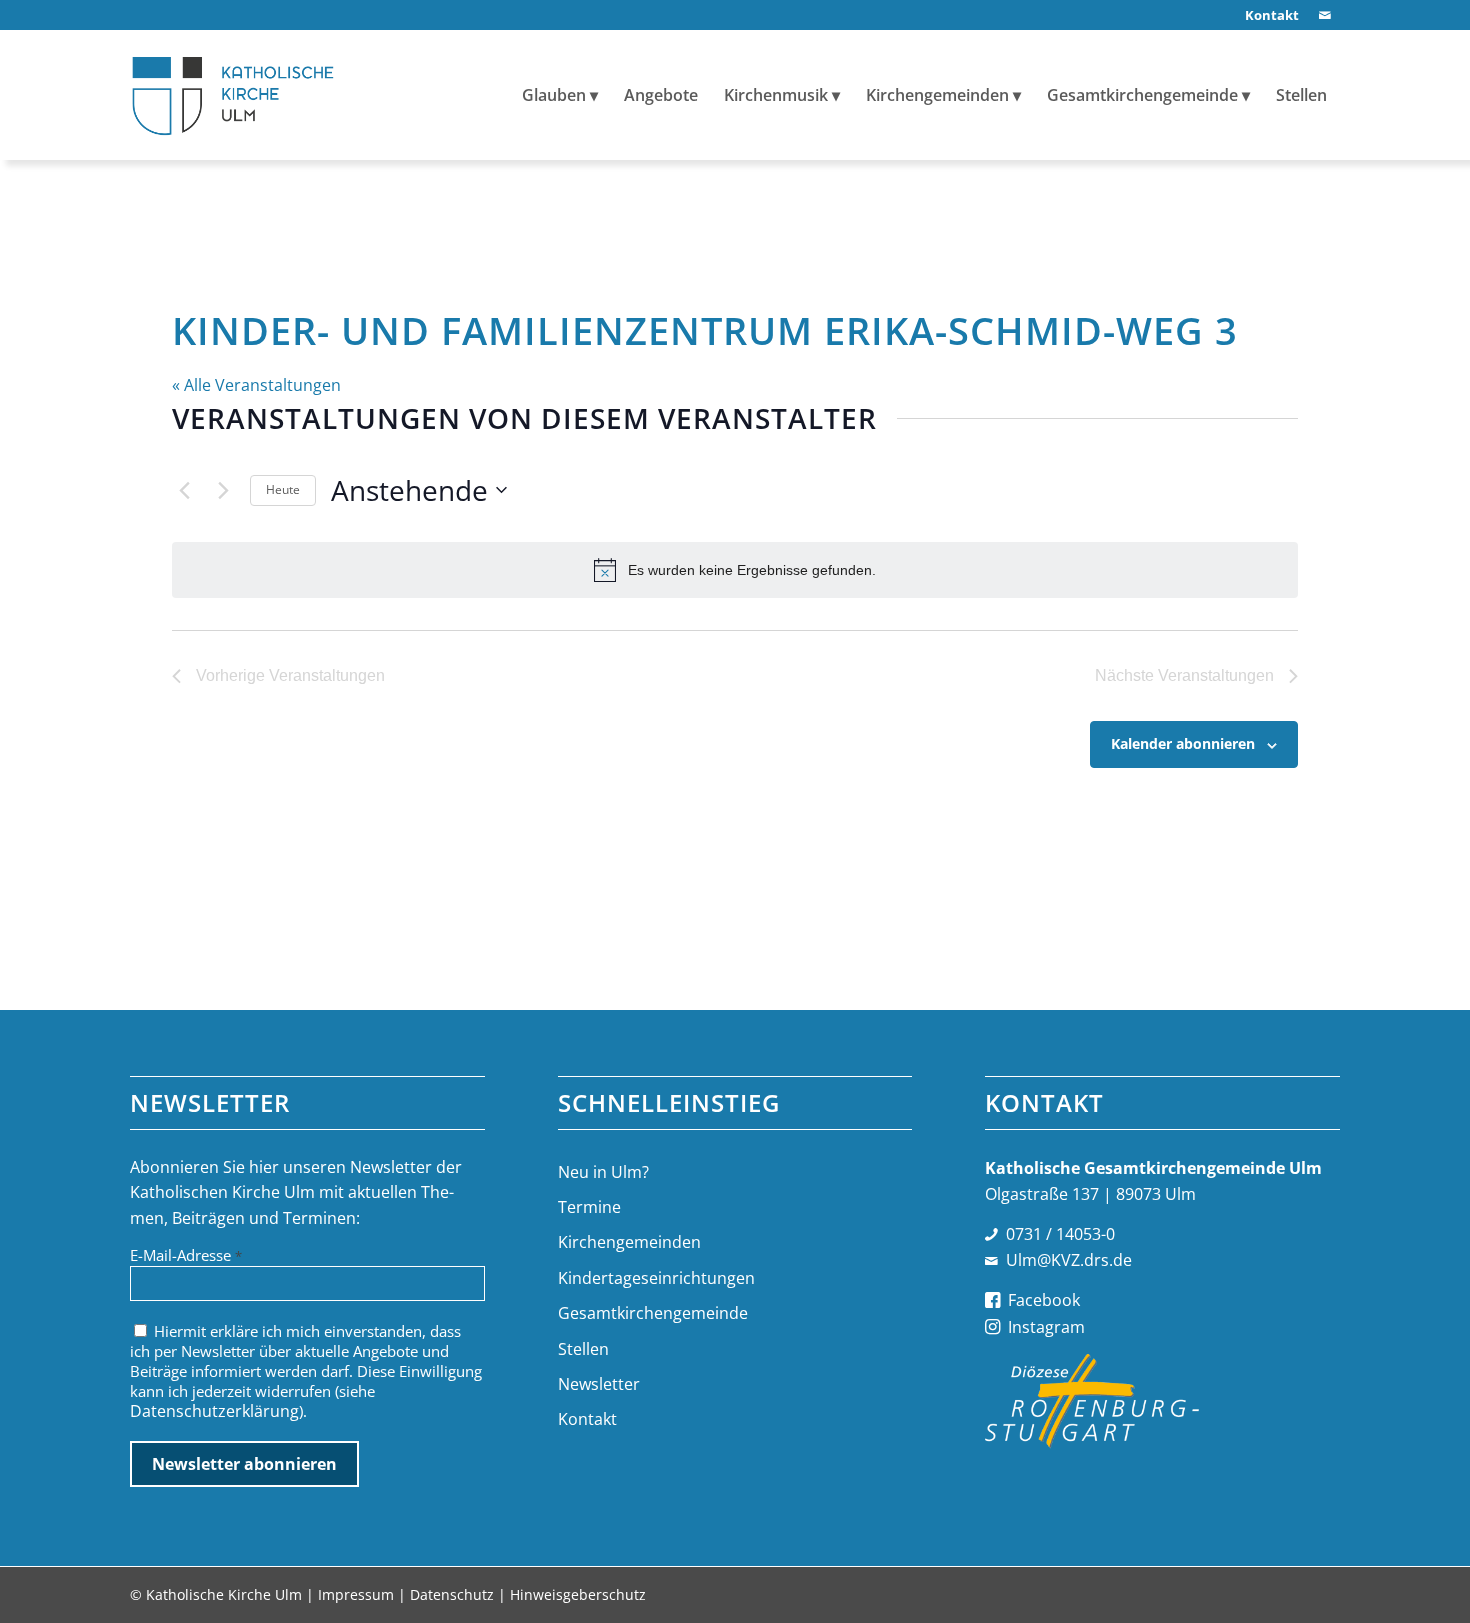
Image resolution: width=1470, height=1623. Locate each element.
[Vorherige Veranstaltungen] (184, 490)
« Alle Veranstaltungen (256, 385)
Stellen (583, 1349)
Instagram (1046, 1327)
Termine (589, 1207)
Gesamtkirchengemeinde (653, 1313)
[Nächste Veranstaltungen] (223, 490)
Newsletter (599, 1384)
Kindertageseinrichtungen (656, 1278)
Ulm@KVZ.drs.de (1069, 1260)
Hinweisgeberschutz (578, 1594)
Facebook (1044, 1300)
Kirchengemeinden (629, 1242)
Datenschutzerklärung (214, 1411)
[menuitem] (1267, 15)
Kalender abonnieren (1183, 743)
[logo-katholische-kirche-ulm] (233, 95)
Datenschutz (452, 1594)
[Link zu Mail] (1325, 15)
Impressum (356, 1594)
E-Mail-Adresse (186, 1255)
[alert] (735, 570)
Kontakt (587, 1419)
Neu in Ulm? (603, 1172)
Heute (283, 489)
